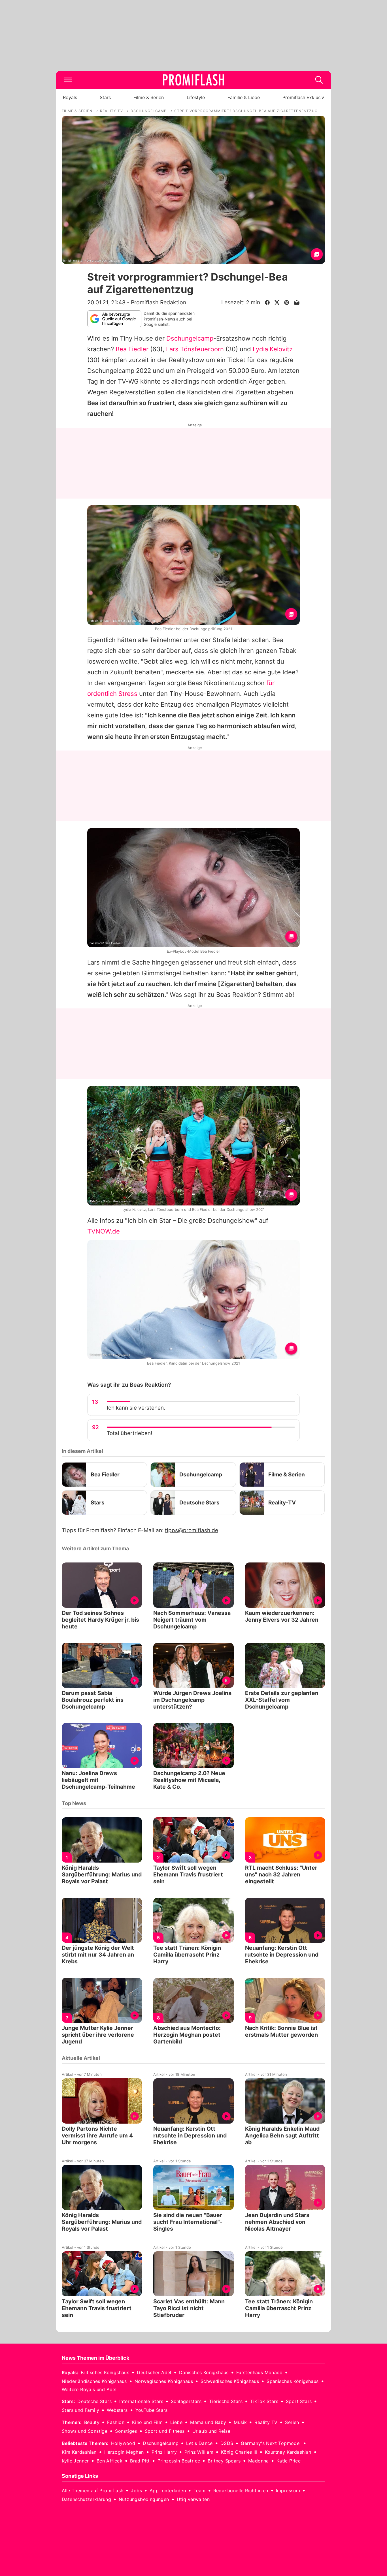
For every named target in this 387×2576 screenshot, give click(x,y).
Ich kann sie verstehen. (136, 1408)
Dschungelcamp (190, 338)
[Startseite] (193, 80)
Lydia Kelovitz (273, 349)
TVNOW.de (104, 1231)
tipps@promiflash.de (192, 1530)
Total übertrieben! (129, 1433)
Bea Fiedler (132, 349)
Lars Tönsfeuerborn (195, 349)
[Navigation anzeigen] (68, 80)
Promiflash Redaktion (159, 302)
